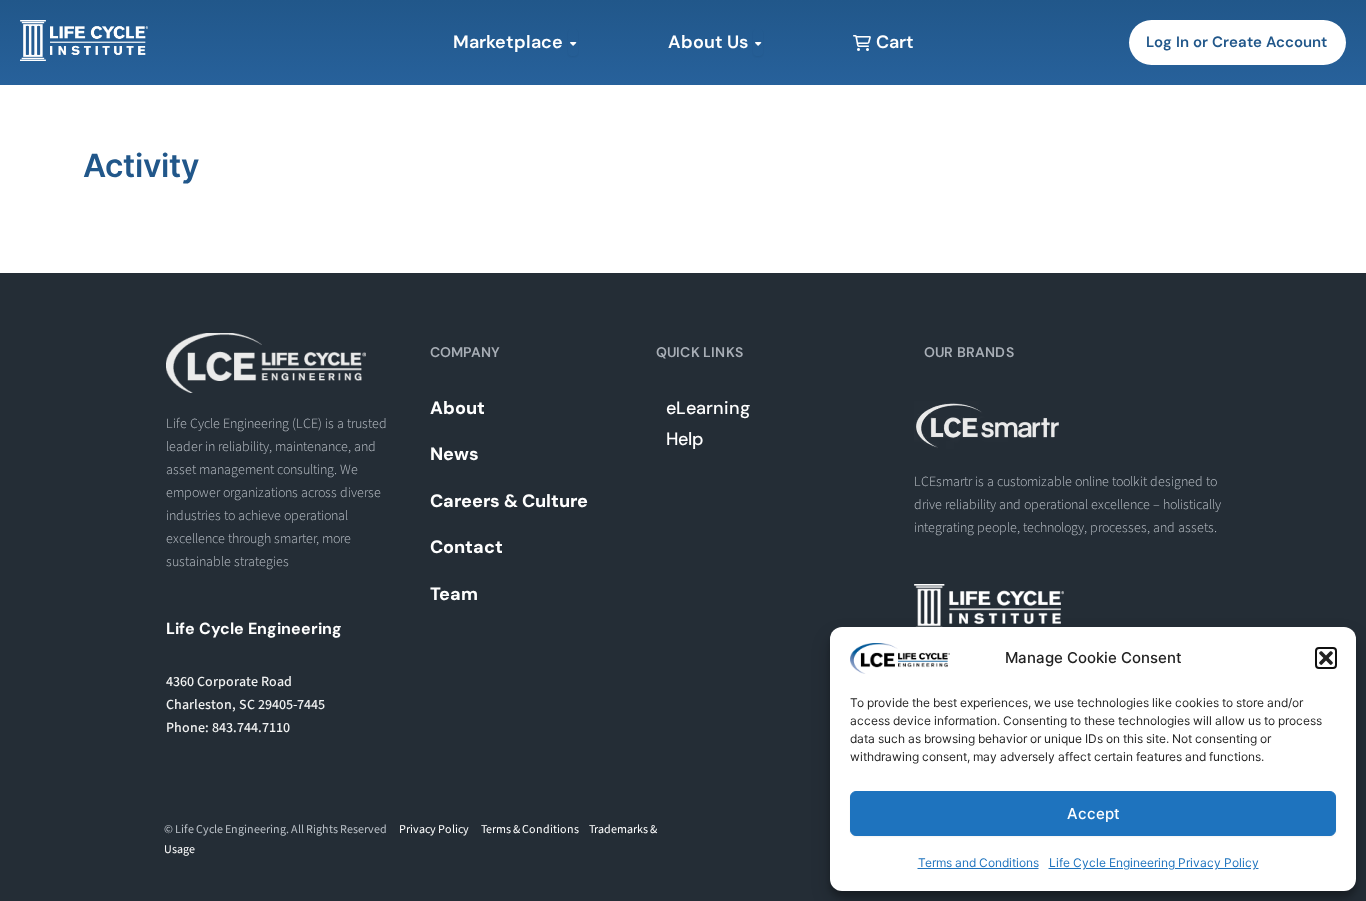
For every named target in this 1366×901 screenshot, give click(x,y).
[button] (1326, 658)
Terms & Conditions (530, 829)
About (457, 408)
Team (454, 594)
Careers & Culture (509, 501)
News (454, 454)
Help (684, 439)
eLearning (708, 408)
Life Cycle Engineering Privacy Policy (1154, 862)
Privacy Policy (434, 829)
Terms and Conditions (978, 862)
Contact (466, 547)
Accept (1093, 813)
